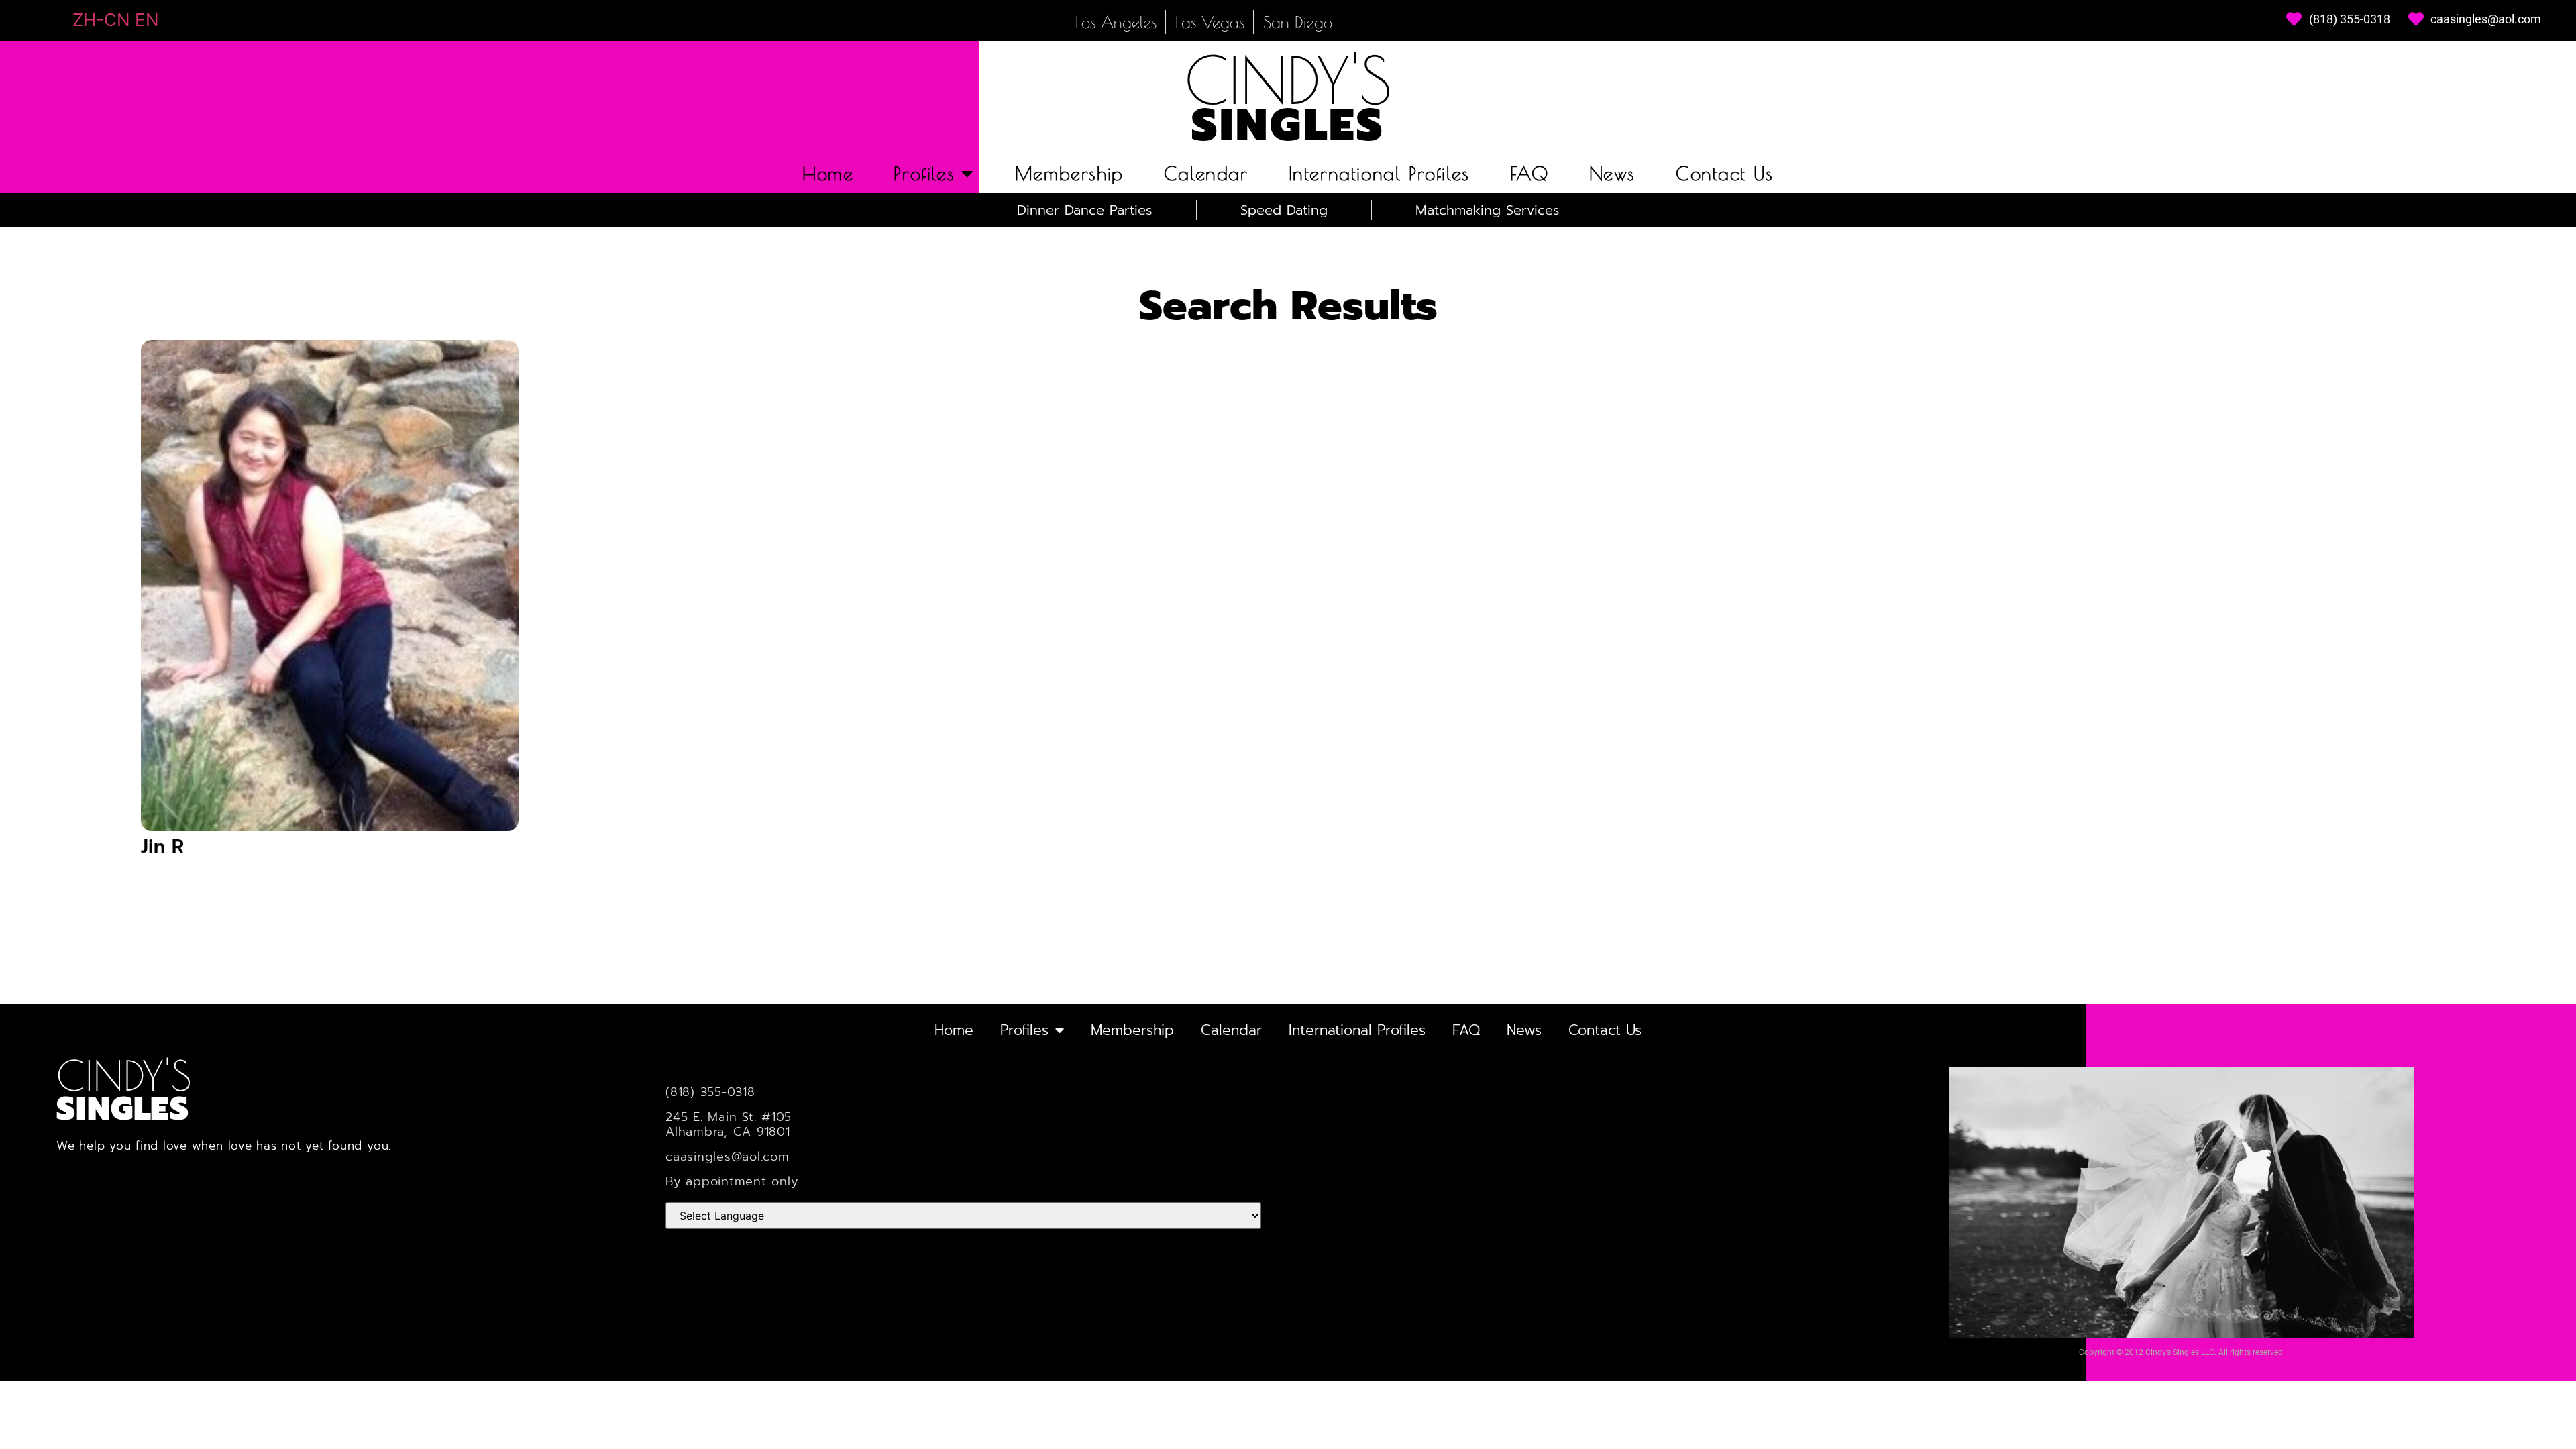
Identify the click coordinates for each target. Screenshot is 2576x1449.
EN (147, 20)
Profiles (924, 173)
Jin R (162, 846)
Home (828, 173)
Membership (1069, 173)
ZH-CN (101, 20)
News (1612, 173)
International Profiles (1379, 173)
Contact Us (1725, 173)
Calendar (1206, 173)
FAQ (1529, 173)
